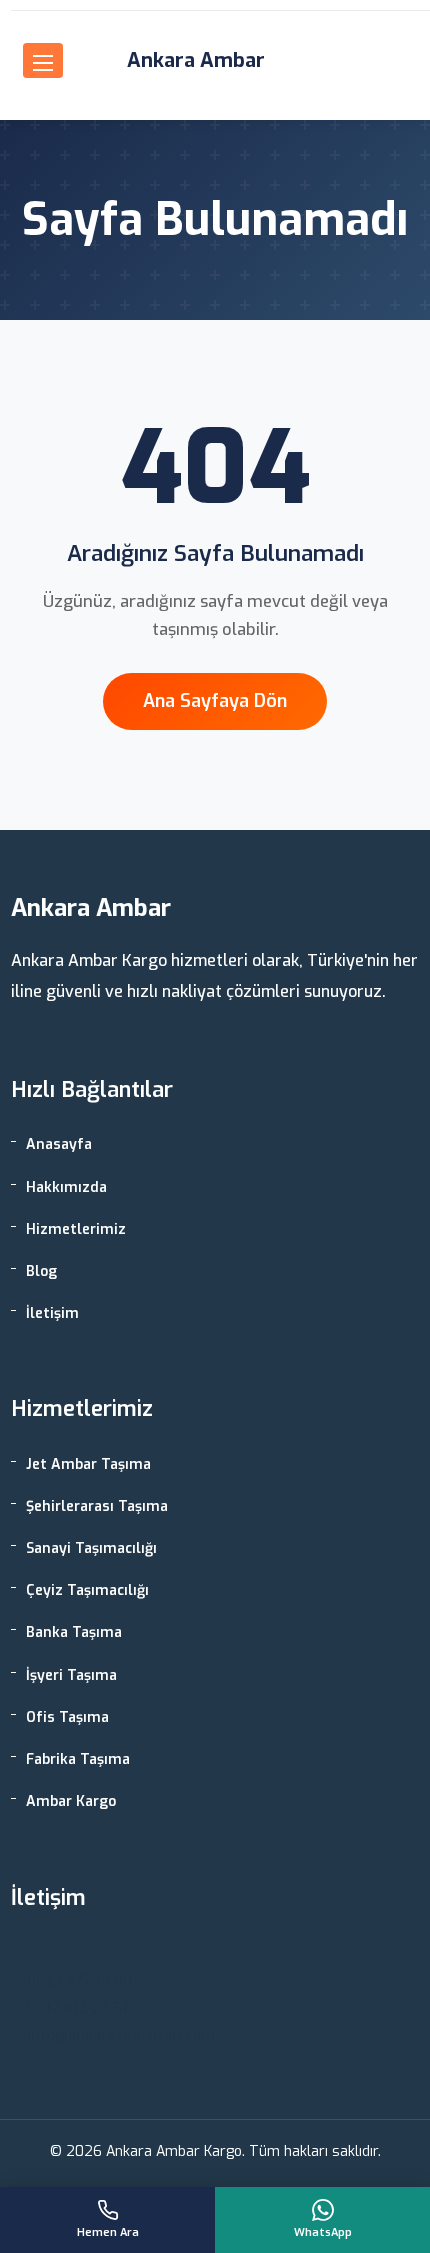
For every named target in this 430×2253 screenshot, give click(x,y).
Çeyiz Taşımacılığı (87, 1590)
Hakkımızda (66, 1187)
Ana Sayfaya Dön (215, 701)
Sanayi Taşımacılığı (91, 1548)
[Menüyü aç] (43, 60)
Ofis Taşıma (67, 1717)
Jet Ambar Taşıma (88, 1464)
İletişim (52, 1313)
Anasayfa (59, 1144)
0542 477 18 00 (79, 1981)
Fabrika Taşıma (78, 1759)
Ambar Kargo (71, 1801)
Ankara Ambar (196, 60)
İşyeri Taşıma (71, 1675)
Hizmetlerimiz (76, 1229)
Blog (41, 1271)
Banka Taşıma (74, 1632)
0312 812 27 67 (78, 2008)
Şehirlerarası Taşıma (97, 1506)
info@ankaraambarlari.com (121, 2035)
